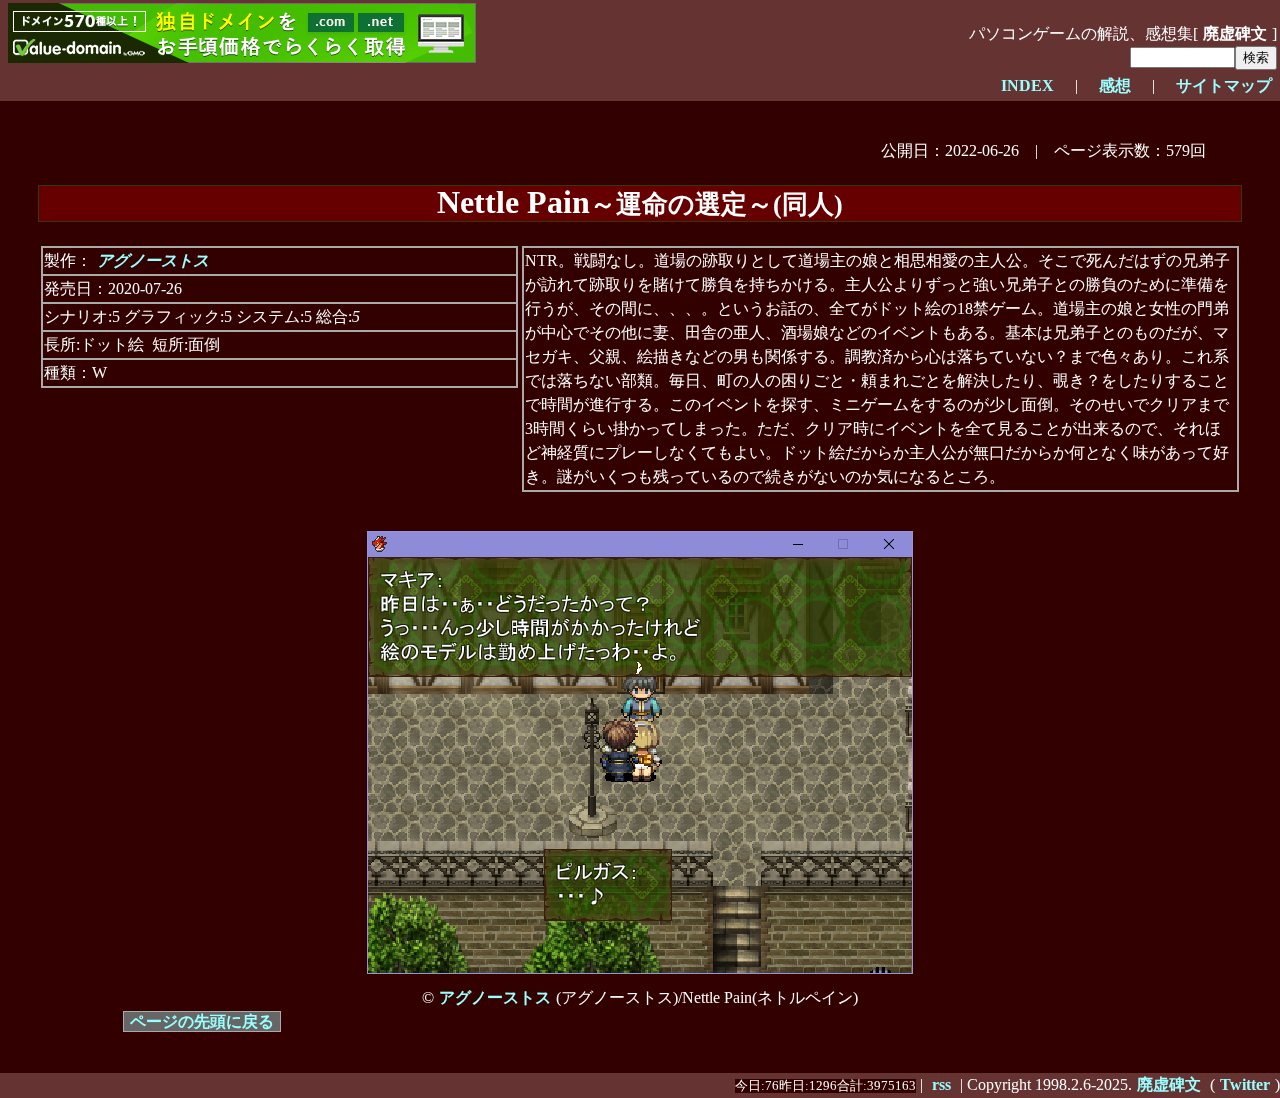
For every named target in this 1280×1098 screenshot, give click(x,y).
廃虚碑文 (1169, 1084)
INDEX (1027, 85)
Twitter (1245, 1084)
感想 (1115, 85)
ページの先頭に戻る (202, 1021)
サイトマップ (1224, 85)
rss (941, 1084)
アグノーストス (153, 260)
